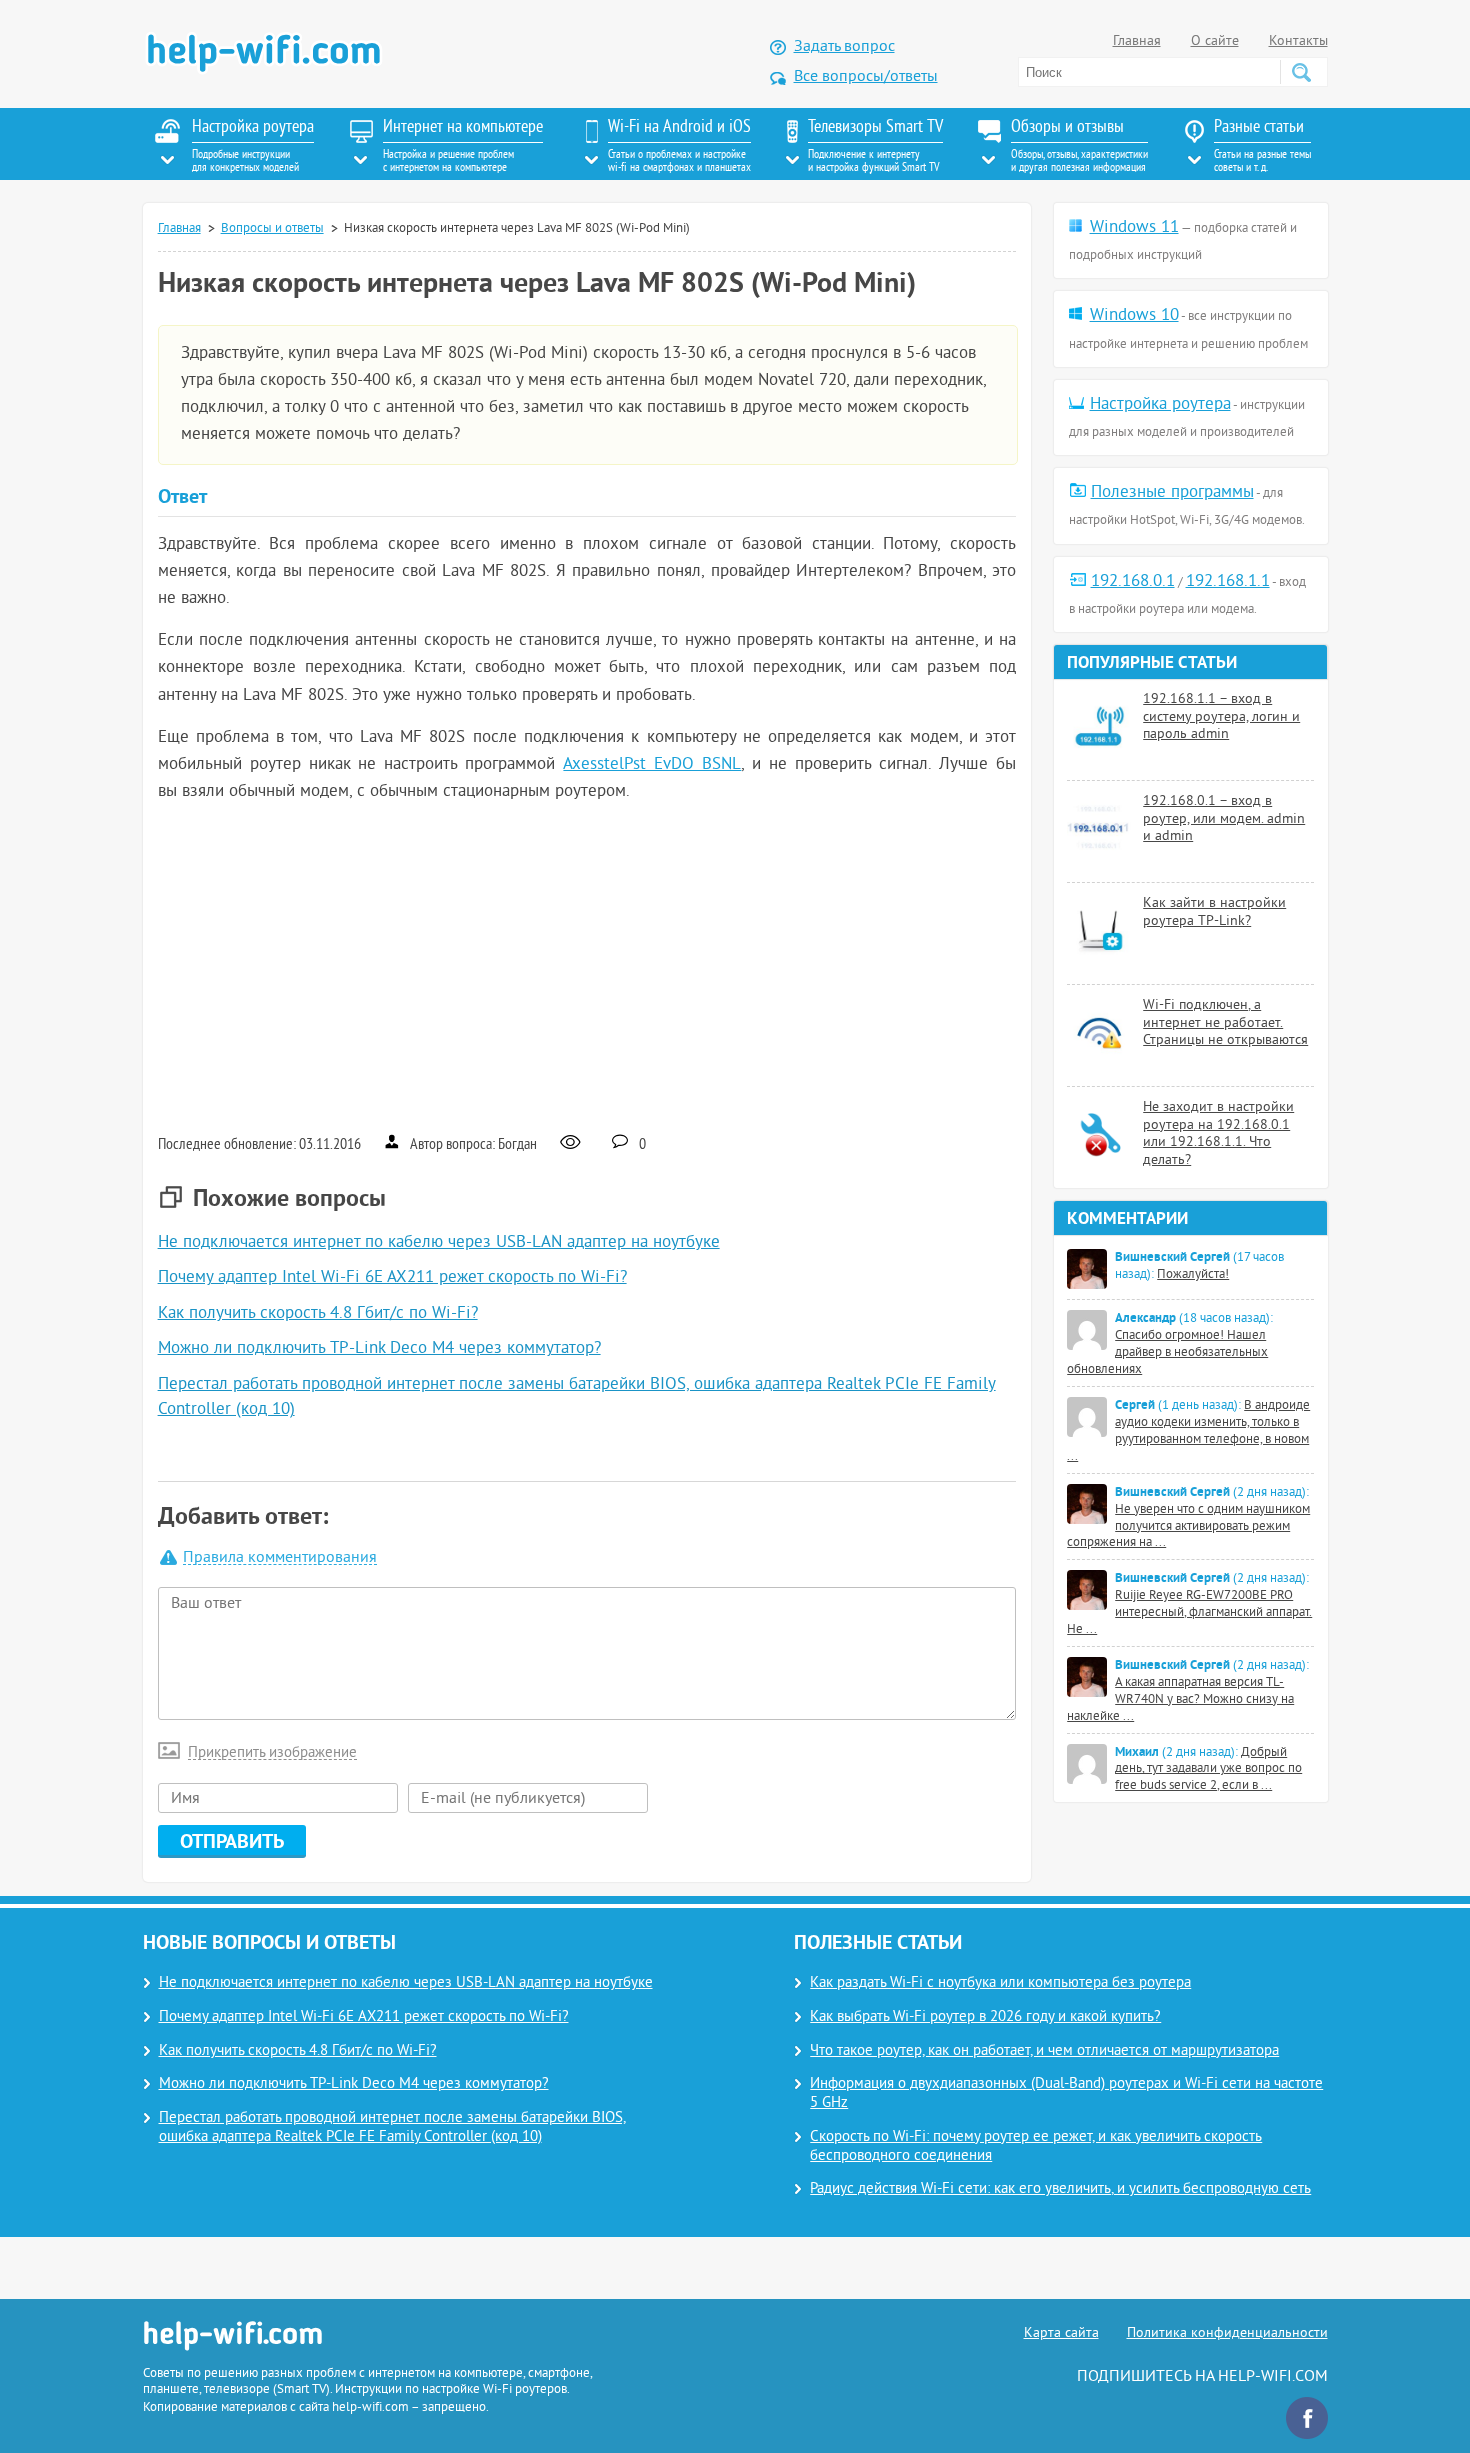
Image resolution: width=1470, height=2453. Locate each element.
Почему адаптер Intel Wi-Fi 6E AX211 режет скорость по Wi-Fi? (392, 1278)
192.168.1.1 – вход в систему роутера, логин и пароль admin (1221, 717)
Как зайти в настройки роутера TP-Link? (1214, 912)
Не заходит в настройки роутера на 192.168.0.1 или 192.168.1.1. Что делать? (1218, 1134)
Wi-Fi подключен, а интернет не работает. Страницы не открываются (1225, 1023)
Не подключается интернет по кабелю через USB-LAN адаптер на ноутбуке (439, 1243)
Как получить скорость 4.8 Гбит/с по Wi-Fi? (318, 1314)
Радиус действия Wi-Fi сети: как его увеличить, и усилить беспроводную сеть (1060, 2189)
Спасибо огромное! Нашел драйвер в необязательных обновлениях (1167, 1353)
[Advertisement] (587, 966)
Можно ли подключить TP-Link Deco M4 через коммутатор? (379, 1349)
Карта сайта (1061, 2333)
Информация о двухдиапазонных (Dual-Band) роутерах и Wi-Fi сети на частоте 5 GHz (1066, 2094)
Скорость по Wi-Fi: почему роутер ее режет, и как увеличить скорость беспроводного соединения (1036, 2147)
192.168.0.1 (1133, 582)
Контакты (1298, 41)
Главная (1137, 41)
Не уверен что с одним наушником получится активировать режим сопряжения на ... (1188, 1527)
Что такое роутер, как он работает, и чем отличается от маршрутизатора (1044, 2051)
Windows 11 (1134, 228)
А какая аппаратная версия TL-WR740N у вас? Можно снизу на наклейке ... (1180, 1700)
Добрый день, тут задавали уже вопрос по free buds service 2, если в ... (1208, 1770)
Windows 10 (1134, 316)
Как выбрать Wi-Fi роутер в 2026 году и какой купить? (985, 2017)
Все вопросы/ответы (866, 77)
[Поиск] (1301, 72)
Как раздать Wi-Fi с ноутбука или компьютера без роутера (1000, 1983)
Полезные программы (1172, 493)
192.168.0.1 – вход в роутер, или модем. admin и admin (1224, 819)
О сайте (1215, 41)
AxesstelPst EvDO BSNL (652, 765)
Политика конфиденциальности (1227, 2333)
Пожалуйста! (1193, 1275)
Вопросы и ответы (272, 229)
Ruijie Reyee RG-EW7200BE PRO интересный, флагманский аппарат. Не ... (1189, 1613)
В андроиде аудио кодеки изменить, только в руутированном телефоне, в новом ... (1188, 1431)
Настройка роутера (1160, 405)
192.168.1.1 (1228, 582)
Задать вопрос (844, 47)
